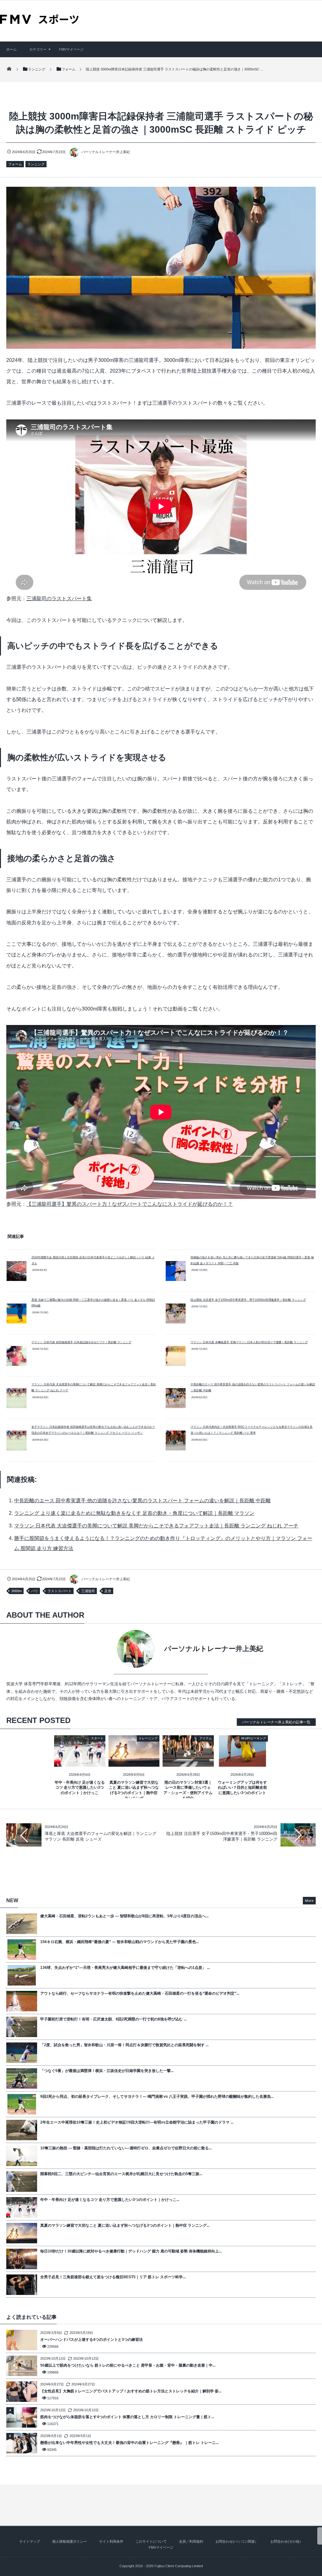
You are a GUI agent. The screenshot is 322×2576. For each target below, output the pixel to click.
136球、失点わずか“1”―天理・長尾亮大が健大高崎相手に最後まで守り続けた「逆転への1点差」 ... (125, 1968)
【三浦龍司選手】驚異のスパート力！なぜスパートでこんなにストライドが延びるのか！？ (130, 1204)
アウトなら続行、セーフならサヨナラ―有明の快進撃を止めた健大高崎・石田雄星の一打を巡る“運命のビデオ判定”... (140, 1993)
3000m (17, 1591)
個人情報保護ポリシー (69, 2541)
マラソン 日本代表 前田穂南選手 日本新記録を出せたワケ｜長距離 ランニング (81, 1342)
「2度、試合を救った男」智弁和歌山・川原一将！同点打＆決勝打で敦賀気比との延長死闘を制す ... (124, 2045)
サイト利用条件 (111, 2541)
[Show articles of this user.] (84, 1649)
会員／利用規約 (191, 2541)
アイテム (206, 1738)
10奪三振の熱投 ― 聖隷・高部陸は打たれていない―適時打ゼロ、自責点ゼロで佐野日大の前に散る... (126, 2148)
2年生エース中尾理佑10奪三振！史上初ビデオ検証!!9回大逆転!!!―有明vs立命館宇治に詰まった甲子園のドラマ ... (137, 2122)
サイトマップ (30, 2541)
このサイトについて (151, 2541)
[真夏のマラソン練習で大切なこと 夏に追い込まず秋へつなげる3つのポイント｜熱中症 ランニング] (134, 1762)
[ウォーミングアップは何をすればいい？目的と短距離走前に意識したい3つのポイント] (243, 1762)
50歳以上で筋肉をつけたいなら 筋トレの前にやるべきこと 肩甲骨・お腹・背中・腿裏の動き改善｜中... (128, 2365)
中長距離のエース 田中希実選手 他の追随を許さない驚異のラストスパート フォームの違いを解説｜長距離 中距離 (142, 1501)
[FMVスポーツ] (39, 22)
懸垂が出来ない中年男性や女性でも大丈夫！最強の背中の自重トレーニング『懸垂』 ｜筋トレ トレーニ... (129, 2443)
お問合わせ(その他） (287, 2541)
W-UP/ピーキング (254, 1738)
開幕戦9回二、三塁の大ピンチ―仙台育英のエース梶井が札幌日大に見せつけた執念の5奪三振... (121, 2174)
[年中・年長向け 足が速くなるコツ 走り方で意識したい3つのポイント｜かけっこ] (80, 1762)
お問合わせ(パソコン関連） (237, 2541)
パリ (35, 1591)
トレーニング (148, 1738)
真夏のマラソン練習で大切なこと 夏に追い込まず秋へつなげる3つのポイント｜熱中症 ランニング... (125, 2225)
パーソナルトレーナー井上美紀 (106, 152)
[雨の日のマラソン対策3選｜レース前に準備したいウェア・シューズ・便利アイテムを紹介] (188, 1762)
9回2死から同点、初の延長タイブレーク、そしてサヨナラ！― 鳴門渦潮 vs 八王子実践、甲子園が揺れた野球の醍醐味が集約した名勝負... (157, 2097)
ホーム (11, 49)
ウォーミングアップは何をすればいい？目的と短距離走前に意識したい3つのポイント (242, 1788)
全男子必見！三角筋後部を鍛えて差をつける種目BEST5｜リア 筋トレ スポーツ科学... (113, 2277)
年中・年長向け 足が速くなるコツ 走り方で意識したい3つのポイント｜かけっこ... (110, 2200)
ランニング (36, 164)
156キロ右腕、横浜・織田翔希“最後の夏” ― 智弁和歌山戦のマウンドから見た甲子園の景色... (119, 1942)
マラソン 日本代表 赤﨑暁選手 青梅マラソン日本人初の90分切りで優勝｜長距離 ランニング (249, 1342)
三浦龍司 (88, 1591)
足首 (108, 1591)
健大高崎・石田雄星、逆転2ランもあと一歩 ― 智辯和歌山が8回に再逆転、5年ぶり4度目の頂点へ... (124, 1916)
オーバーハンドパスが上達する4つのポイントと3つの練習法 (92, 2340)
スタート (97, 1738)
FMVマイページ (71, 49)
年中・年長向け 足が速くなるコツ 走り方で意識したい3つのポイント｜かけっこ (80, 1788)
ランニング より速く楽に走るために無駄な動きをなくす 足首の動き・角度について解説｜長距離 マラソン (134, 1513)
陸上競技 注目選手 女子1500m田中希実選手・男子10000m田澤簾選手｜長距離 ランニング (248, 1300)
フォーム (15, 164)
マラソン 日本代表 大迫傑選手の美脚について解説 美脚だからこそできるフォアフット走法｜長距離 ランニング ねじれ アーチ (156, 1526)
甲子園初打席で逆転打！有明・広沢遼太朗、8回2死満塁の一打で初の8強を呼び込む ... (113, 2019)
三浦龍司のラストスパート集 (59, 598)
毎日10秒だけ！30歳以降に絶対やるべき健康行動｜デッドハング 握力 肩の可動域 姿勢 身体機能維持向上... (131, 2251)
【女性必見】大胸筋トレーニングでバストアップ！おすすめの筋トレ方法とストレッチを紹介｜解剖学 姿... (131, 2391)
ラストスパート (60, 1591)
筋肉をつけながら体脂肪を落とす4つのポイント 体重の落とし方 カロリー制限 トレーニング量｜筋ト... (127, 2417)
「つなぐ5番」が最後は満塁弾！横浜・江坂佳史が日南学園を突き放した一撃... (107, 2071)
